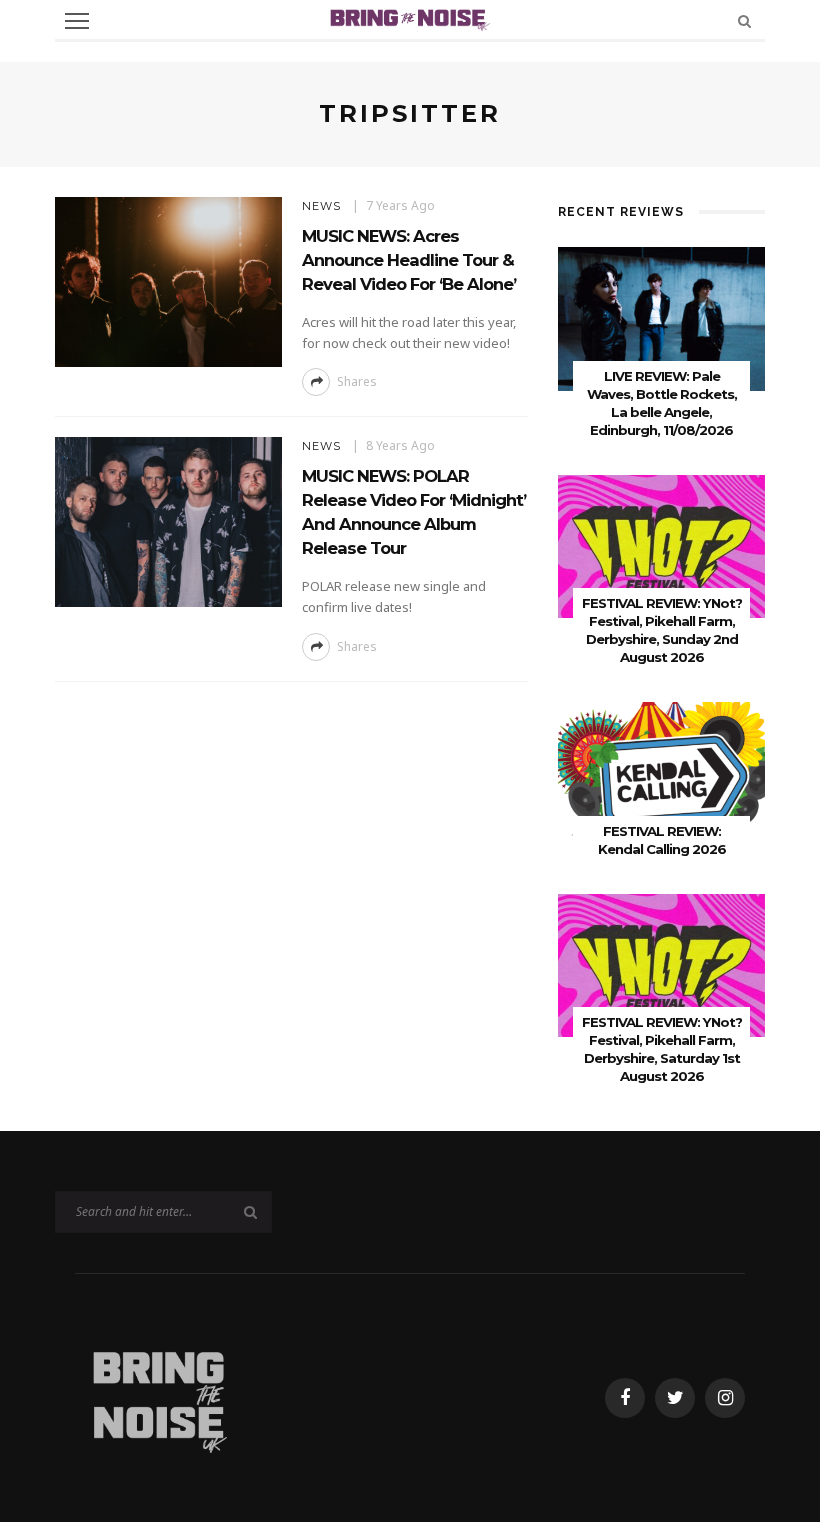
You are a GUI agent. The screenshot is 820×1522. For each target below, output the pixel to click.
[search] (744, 20)
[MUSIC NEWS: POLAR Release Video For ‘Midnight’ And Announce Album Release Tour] (168, 520)
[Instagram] (725, 1398)
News (321, 206)
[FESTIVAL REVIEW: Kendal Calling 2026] (661, 772)
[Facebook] (625, 1398)
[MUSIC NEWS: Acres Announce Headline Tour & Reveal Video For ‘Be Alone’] (168, 280)
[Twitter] (675, 1398)
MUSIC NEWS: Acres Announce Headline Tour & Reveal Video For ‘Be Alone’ (409, 260)
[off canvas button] (77, 21)
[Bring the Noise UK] (159, 1396)
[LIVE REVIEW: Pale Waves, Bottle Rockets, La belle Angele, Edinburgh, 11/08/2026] (661, 317)
